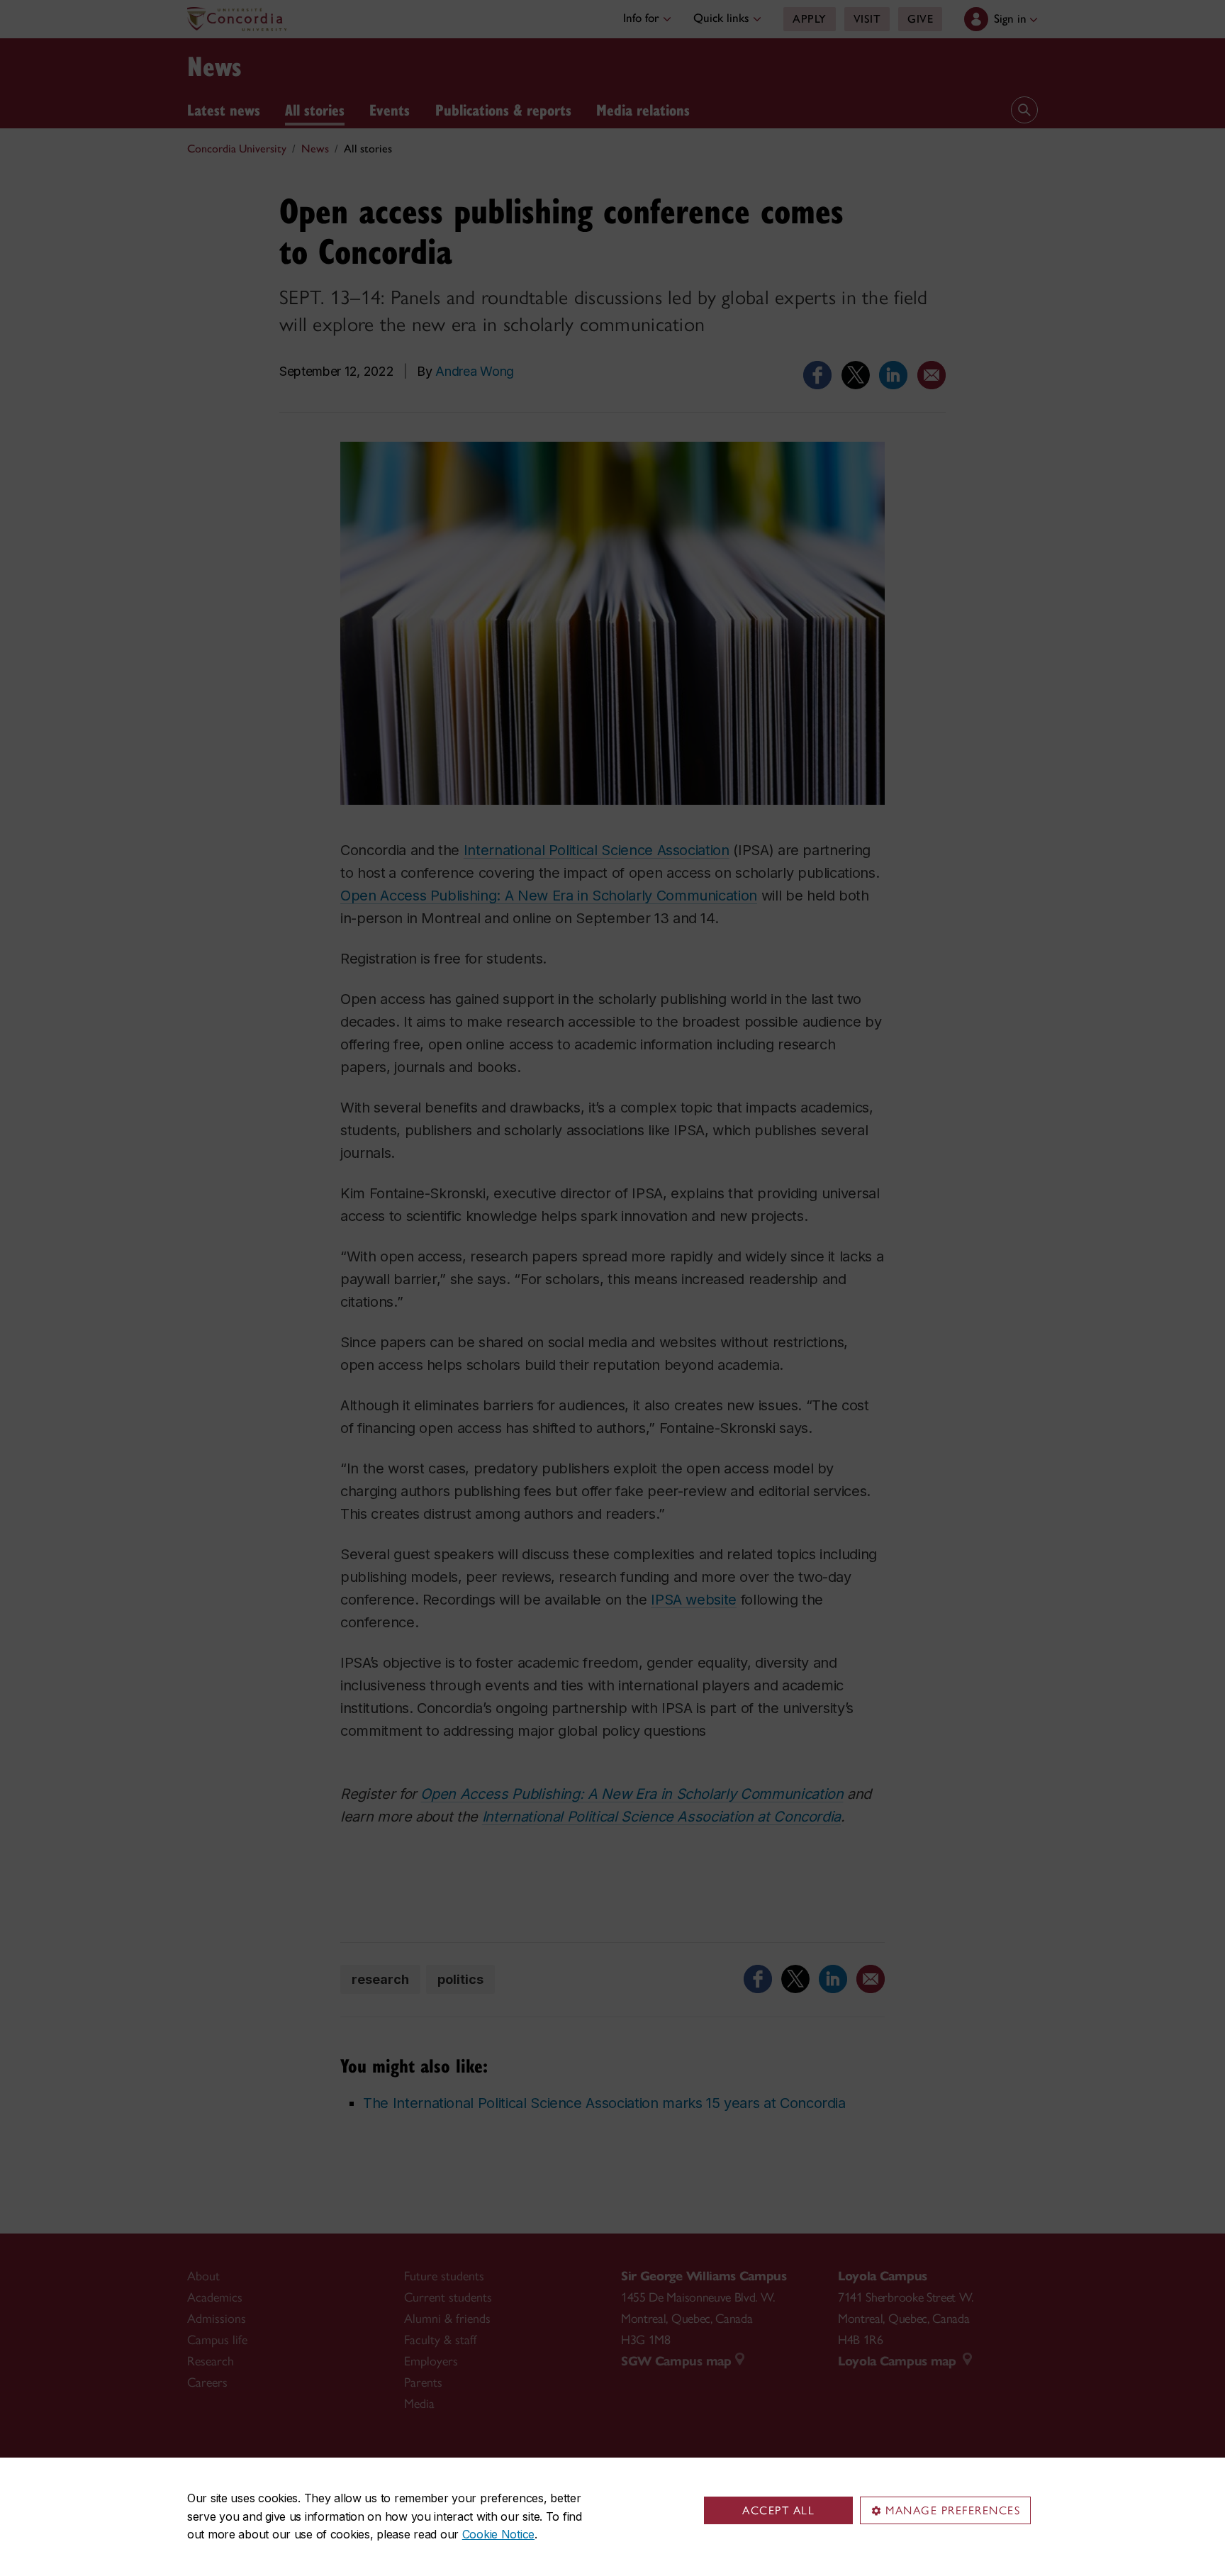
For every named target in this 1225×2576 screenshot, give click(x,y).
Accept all (778, 2510)
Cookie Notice (498, 2534)
